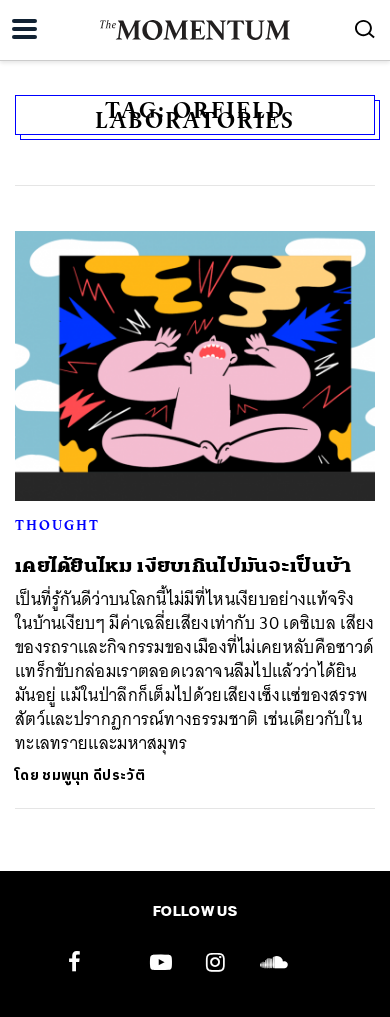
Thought (57, 525)
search (365, 29)
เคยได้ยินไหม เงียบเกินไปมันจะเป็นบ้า (183, 565)
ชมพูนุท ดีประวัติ (93, 775)
